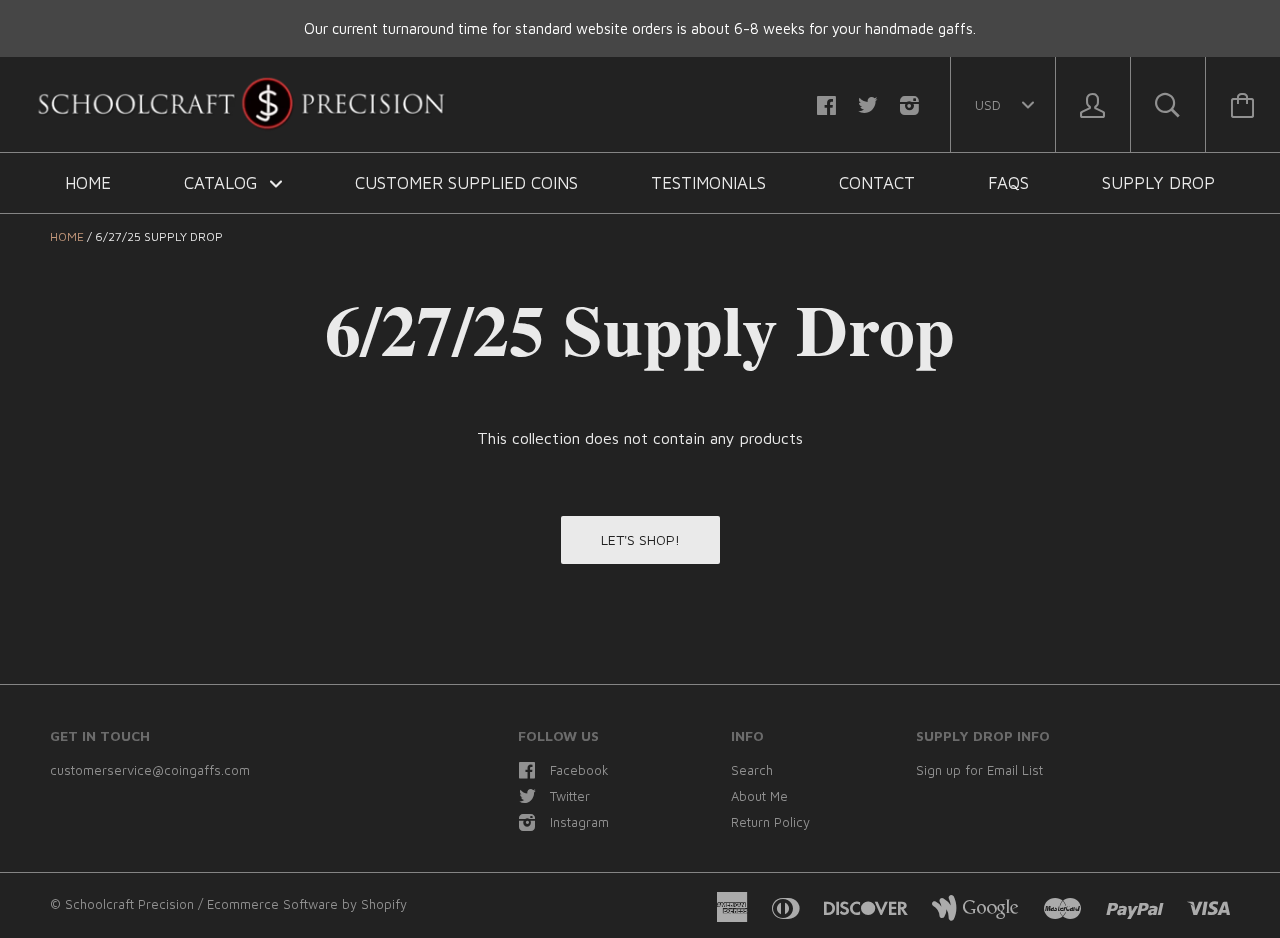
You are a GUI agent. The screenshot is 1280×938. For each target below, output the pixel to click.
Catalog (223, 183)
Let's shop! (640, 539)
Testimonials (708, 183)
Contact (877, 183)
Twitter (570, 796)
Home (88, 183)
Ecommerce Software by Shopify (307, 904)
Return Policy (770, 822)
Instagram (579, 822)
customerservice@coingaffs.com (150, 770)
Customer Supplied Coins (466, 183)
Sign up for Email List (979, 770)
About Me (759, 796)
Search (752, 770)
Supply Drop (1158, 183)
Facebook (579, 770)
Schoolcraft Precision (131, 904)
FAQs (1008, 183)
